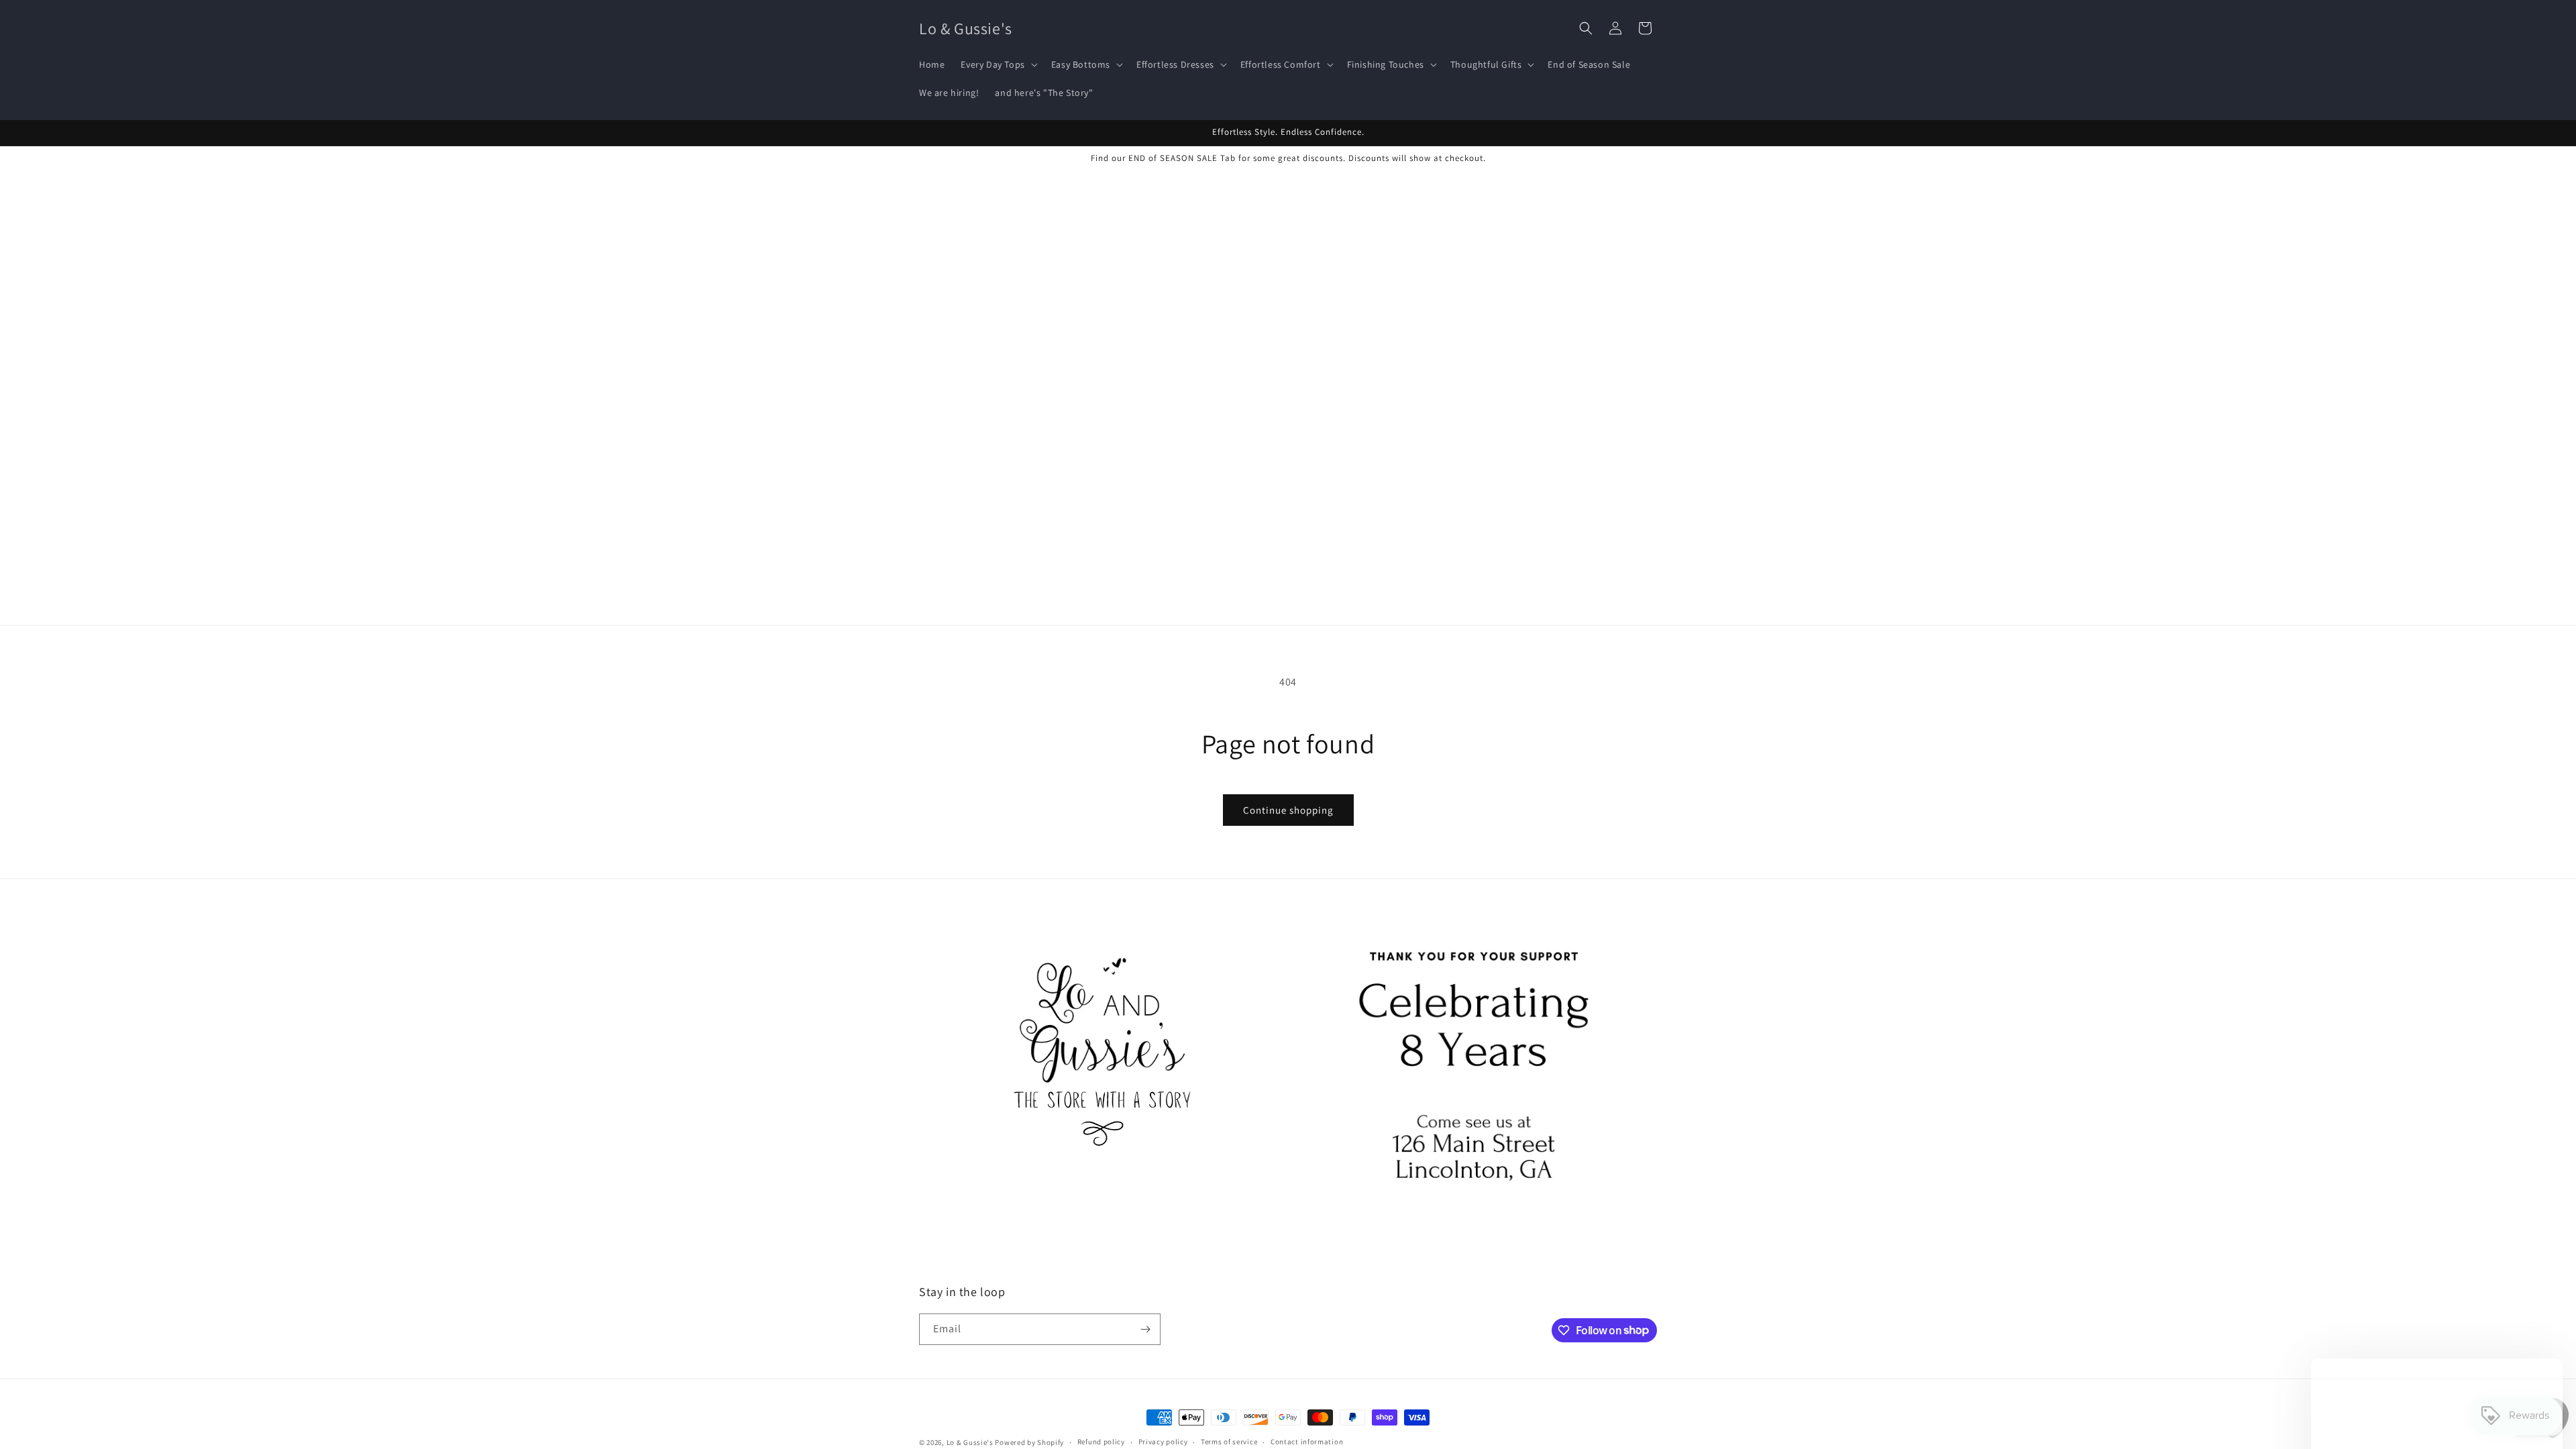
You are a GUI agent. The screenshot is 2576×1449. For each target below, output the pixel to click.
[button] (998, 64)
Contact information (1307, 1442)
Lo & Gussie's (970, 1442)
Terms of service (1229, 1442)
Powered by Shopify (1029, 1442)
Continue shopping (1288, 810)
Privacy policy (1163, 1442)
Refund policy (1101, 1442)
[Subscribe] (1145, 1329)
